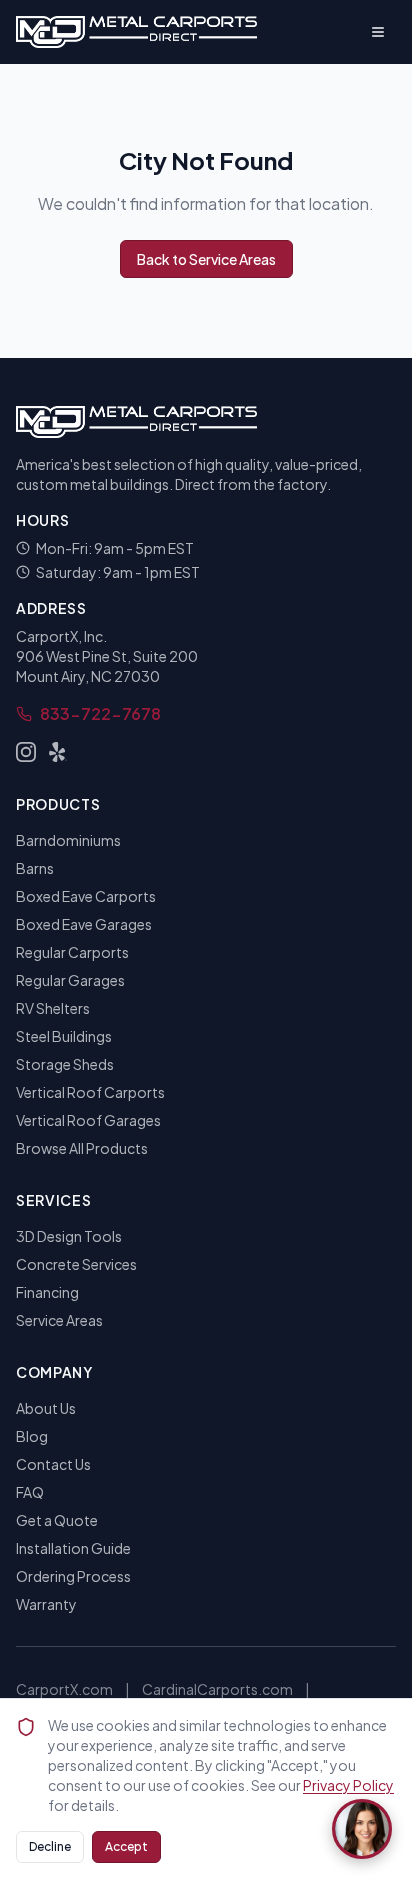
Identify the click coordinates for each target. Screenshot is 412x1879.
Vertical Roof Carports (90, 1092)
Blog (32, 1436)
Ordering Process (73, 1576)
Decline (50, 1846)
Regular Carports (72, 952)
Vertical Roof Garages (88, 1120)
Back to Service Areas (206, 259)
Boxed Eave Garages (84, 924)
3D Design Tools (69, 1236)
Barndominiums (68, 840)
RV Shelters (53, 1008)
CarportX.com (64, 1689)
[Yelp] (58, 752)
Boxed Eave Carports (86, 896)
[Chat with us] (362, 1829)
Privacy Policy (348, 1785)
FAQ (30, 1492)
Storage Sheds (65, 1064)
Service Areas (59, 1320)
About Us (46, 1408)
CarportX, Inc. (61, 636)
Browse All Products (82, 1148)
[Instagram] (26, 752)
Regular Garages (70, 980)
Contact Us (53, 1464)
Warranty (46, 1604)
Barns (35, 868)
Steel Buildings (64, 1036)
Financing (47, 1292)
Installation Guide (73, 1548)
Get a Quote (57, 1520)
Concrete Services (76, 1264)
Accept (126, 1846)
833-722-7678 (100, 713)
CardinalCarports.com (217, 1689)
